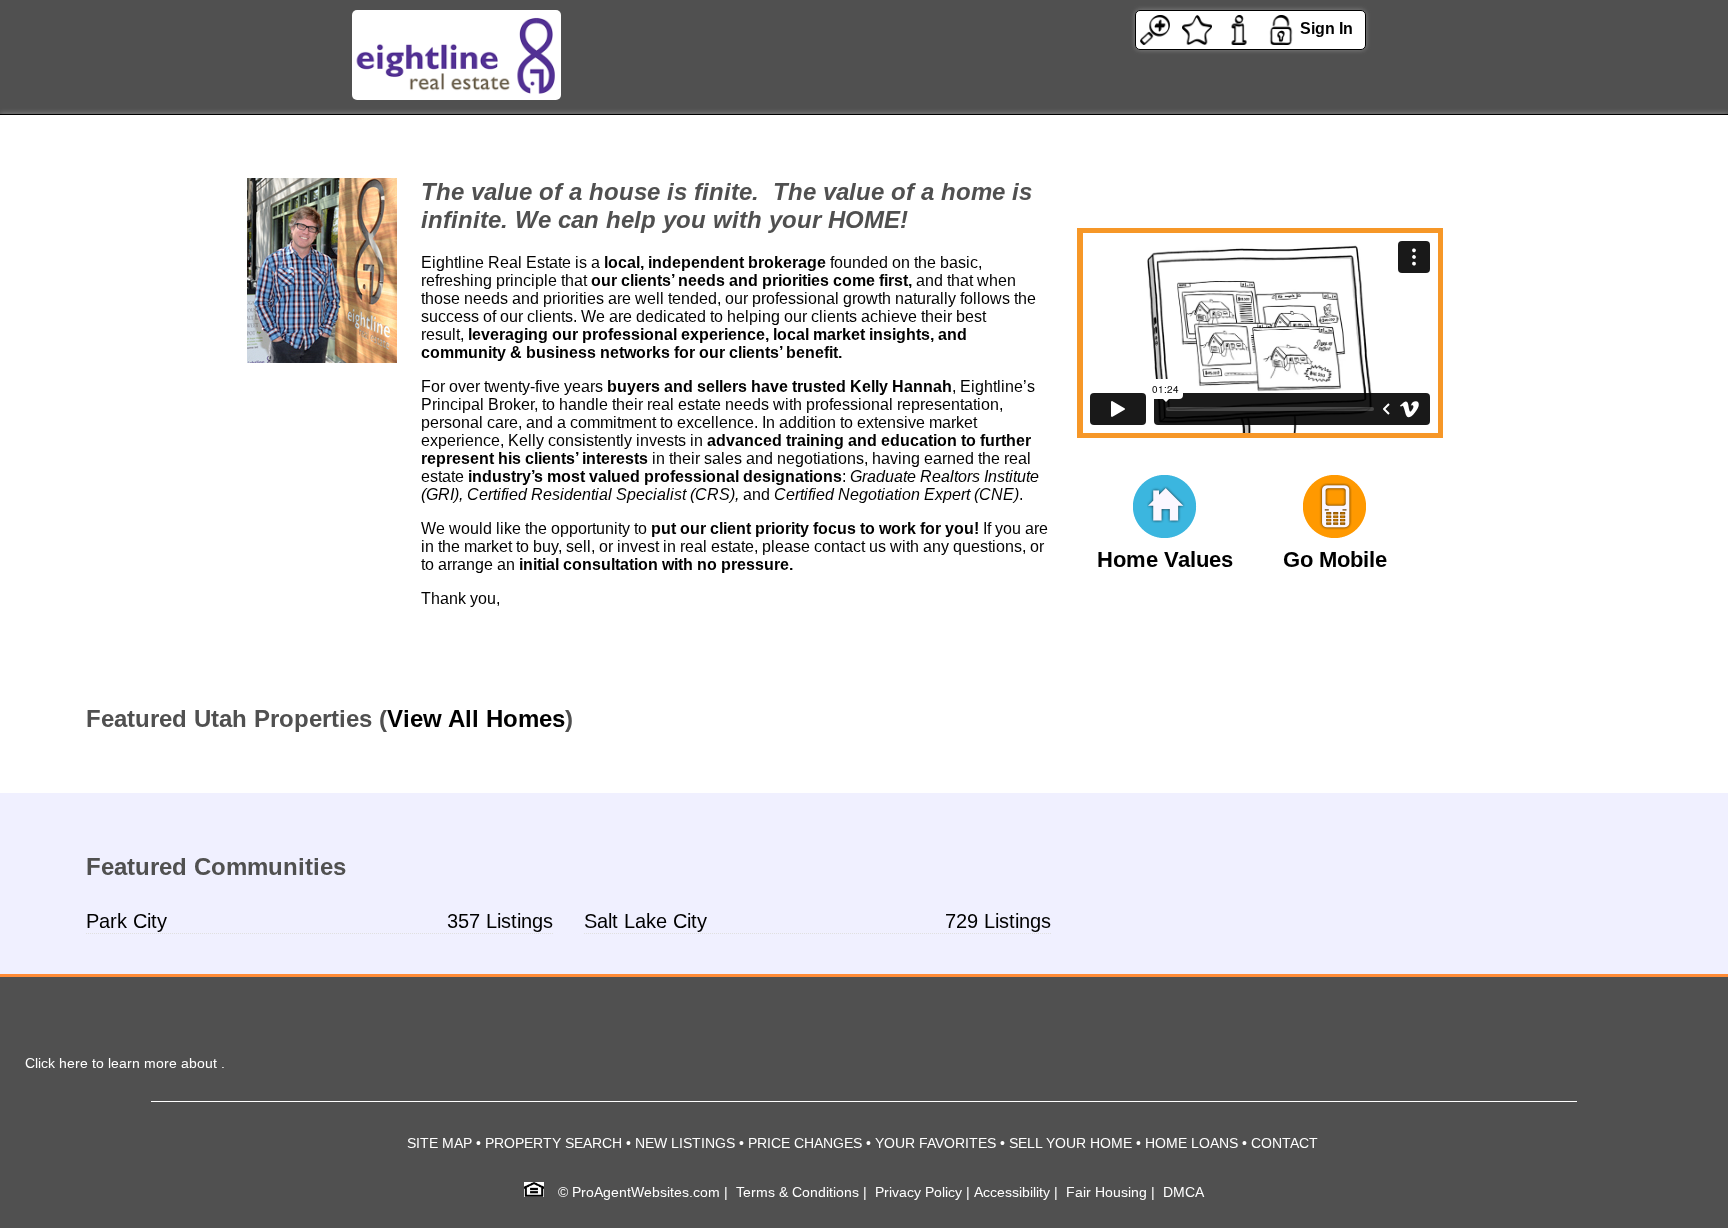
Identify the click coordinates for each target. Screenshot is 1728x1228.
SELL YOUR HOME (1070, 1143)
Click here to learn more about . (125, 1063)
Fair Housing (1106, 1192)
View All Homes (476, 718)
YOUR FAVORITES (935, 1143)
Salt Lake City (645, 921)
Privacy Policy (918, 1192)
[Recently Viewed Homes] (1155, 28)
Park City (126, 921)
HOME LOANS (1191, 1143)
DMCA (1183, 1192)
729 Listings (998, 921)
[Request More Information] (1239, 28)
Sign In (1326, 28)
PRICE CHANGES (805, 1143)
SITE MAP (439, 1143)
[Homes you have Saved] (1197, 28)
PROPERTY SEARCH (553, 1143)
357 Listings (500, 921)
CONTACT (1284, 1143)
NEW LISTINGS (685, 1143)
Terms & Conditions (797, 1192)
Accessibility (1012, 1192)
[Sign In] (1281, 28)
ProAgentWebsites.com (646, 1192)
